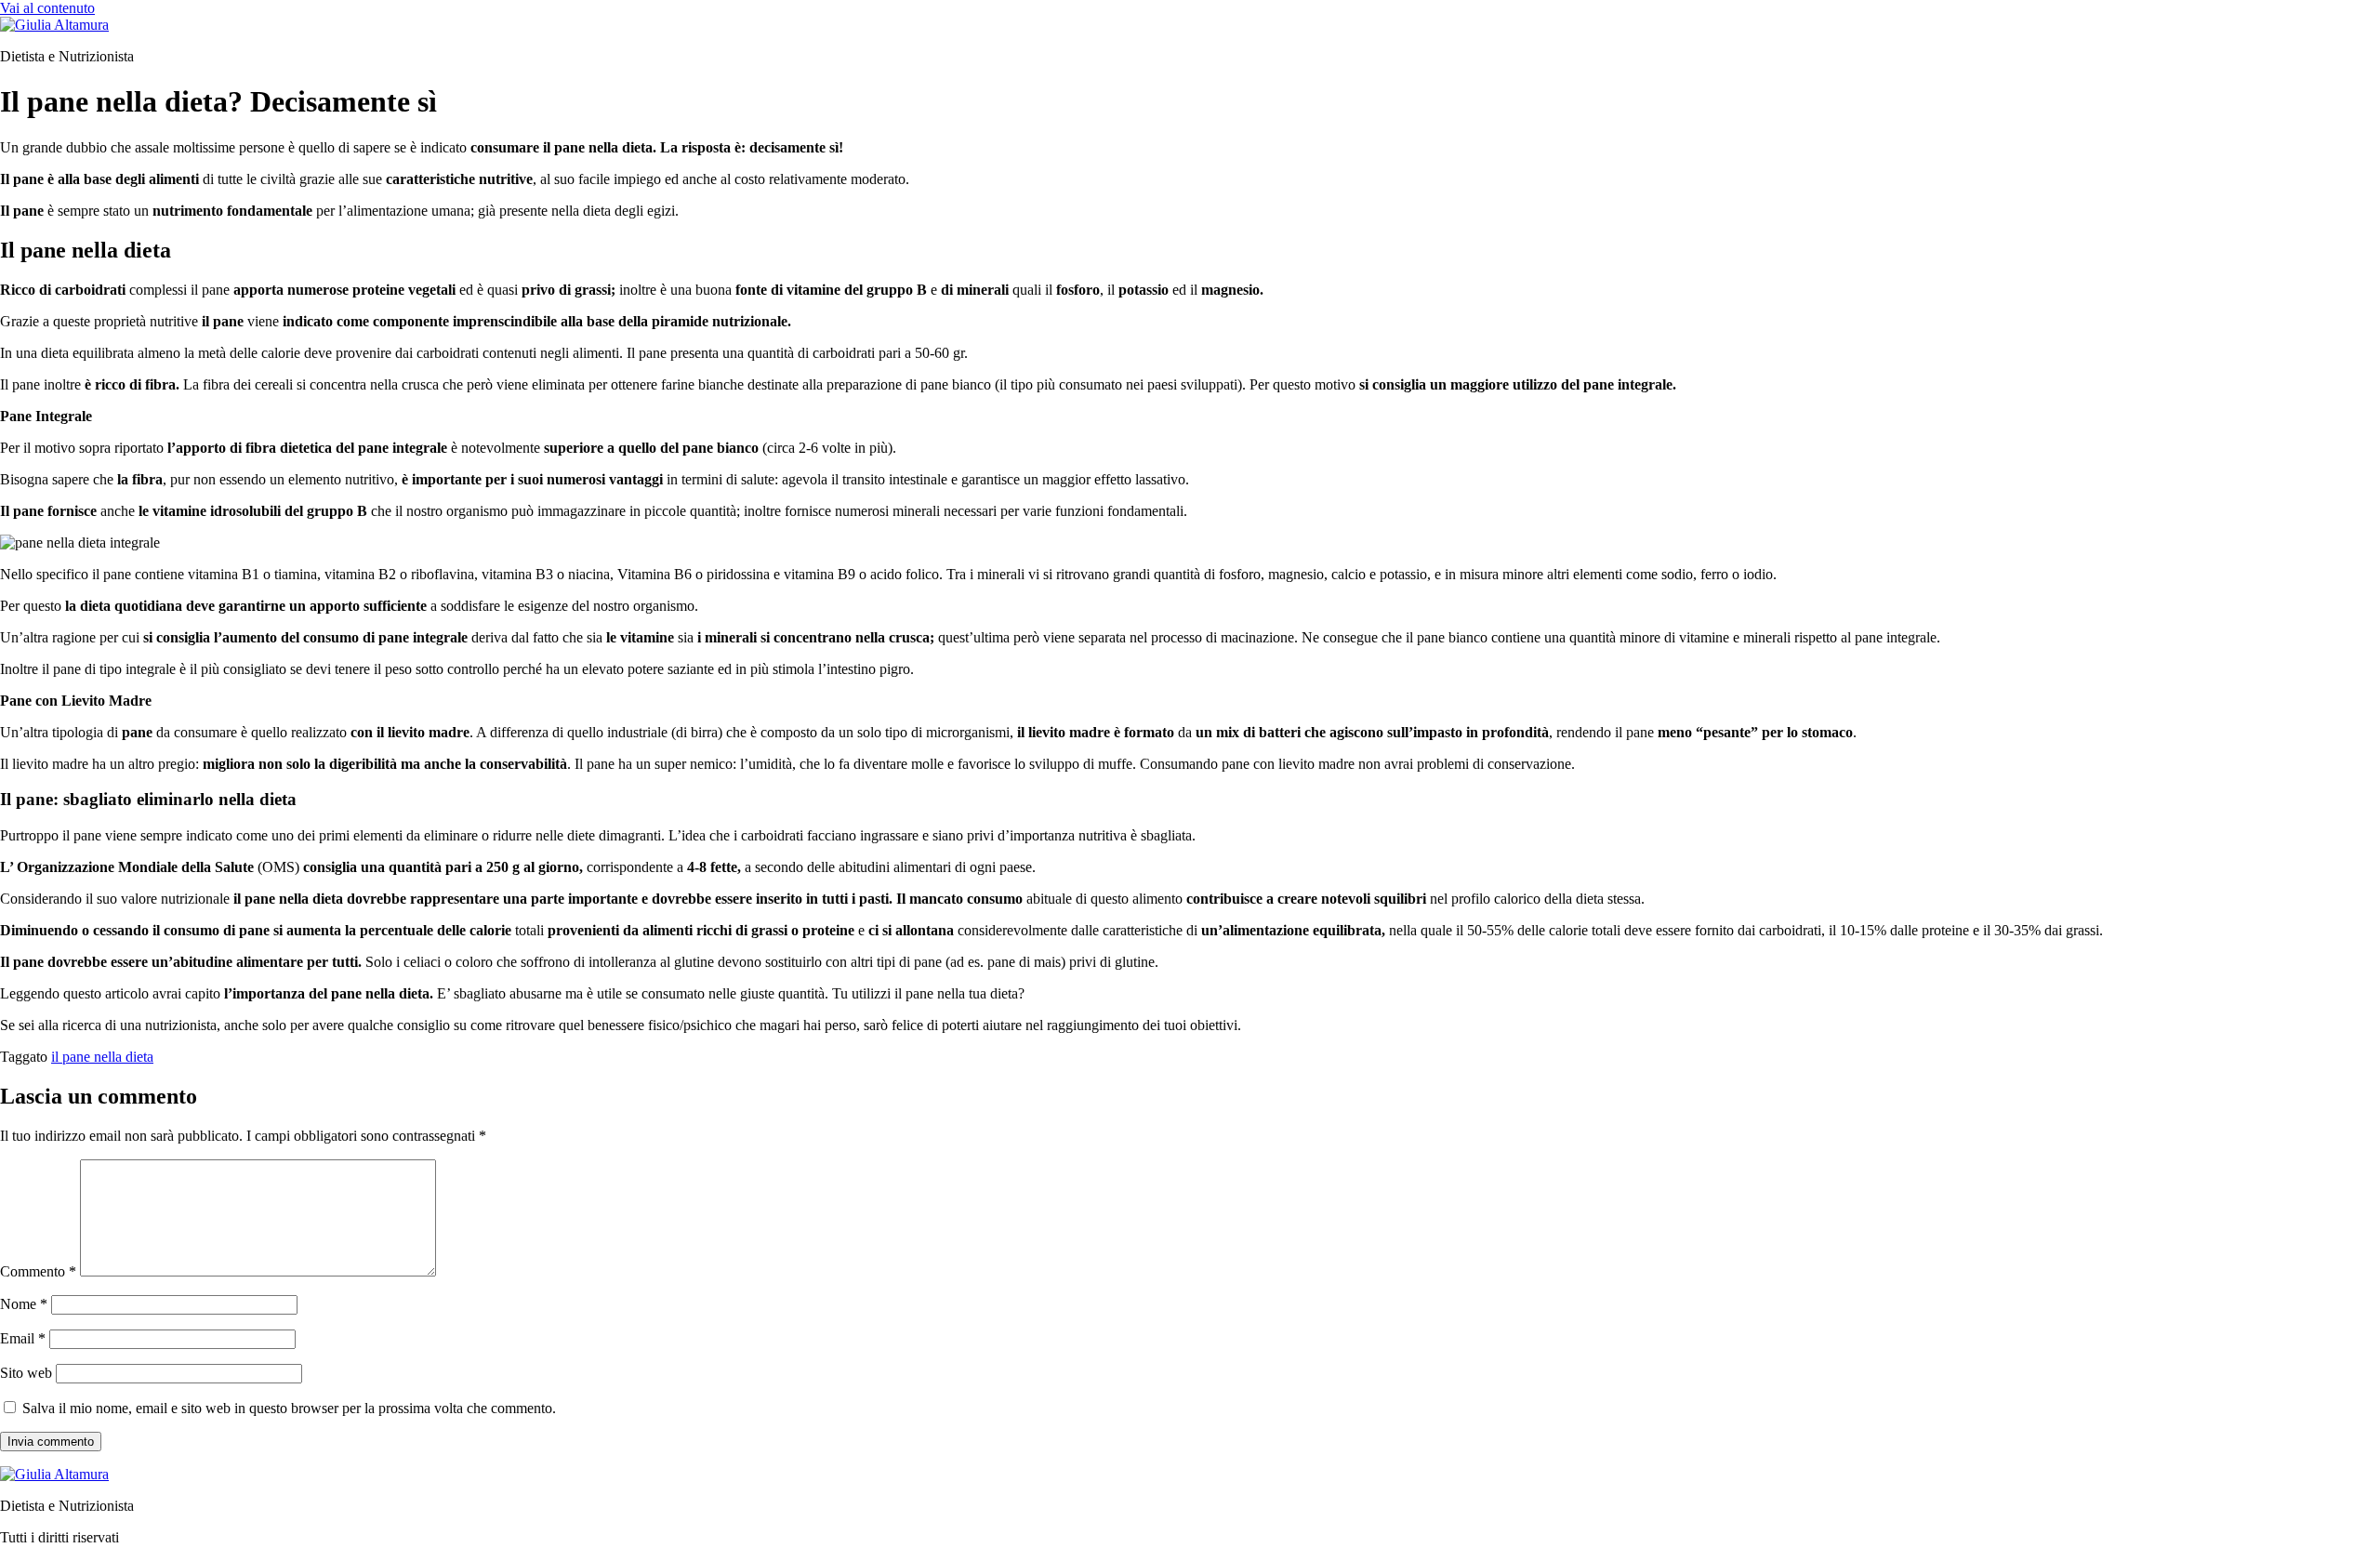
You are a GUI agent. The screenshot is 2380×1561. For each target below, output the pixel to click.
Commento (38, 1271)
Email (23, 1338)
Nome (24, 1304)
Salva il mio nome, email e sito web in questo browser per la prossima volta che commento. (289, 1408)
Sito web (26, 1373)
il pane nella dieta (102, 1057)
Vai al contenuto (47, 8)
